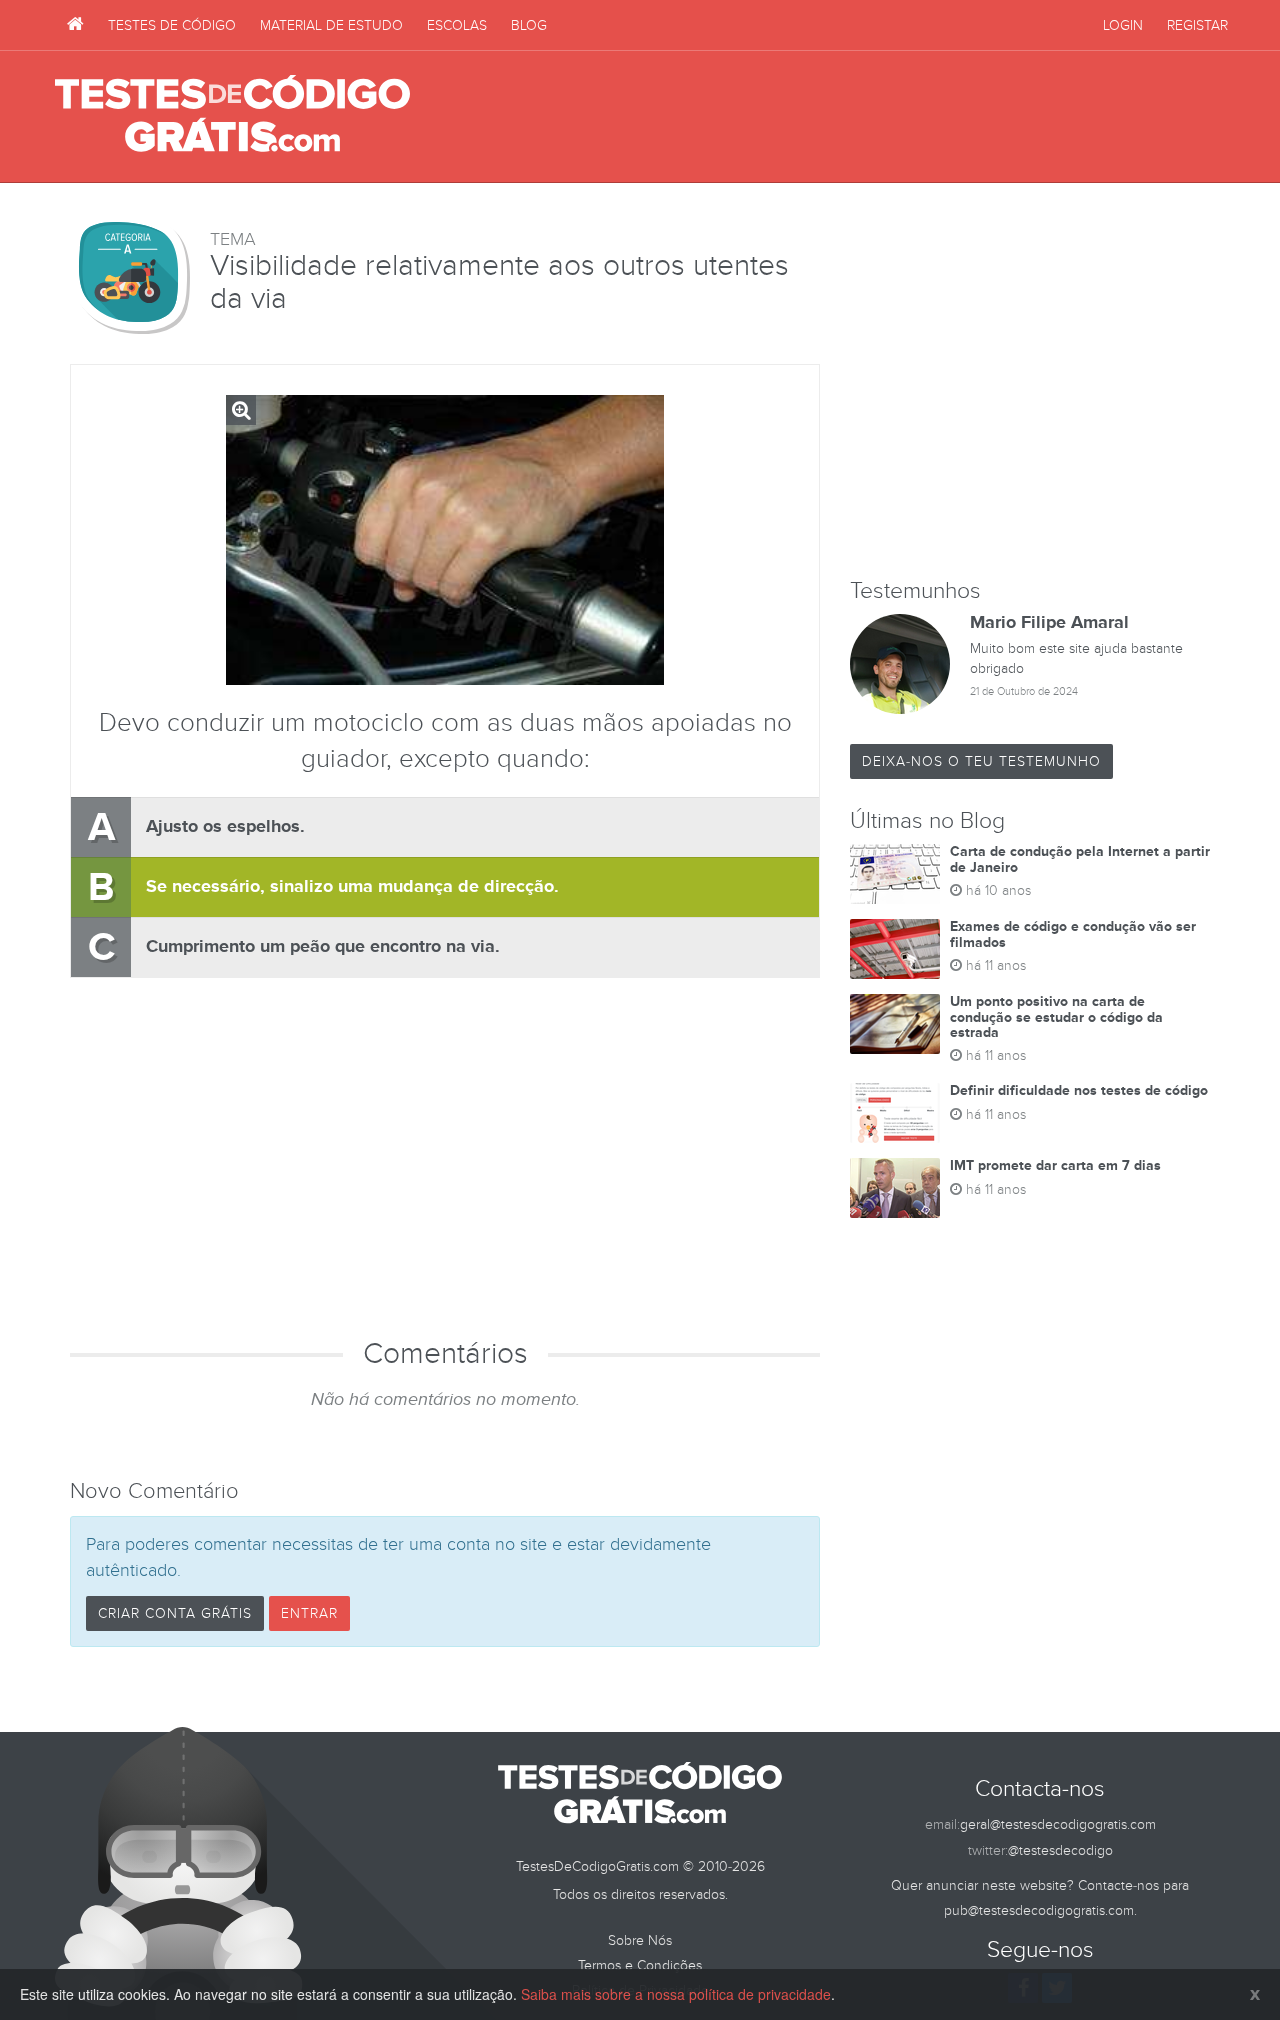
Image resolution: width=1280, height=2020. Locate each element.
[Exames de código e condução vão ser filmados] (895, 949)
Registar (1197, 25)
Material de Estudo (331, 25)
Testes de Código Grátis (232, 115)
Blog (529, 25)
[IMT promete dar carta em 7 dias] (895, 1188)
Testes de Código (172, 25)
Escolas (457, 25)
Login (1123, 25)
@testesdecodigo (1060, 1850)
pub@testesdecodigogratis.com (1039, 1910)
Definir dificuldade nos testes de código (1079, 1090)
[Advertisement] (861, 117)
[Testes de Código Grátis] (75, 25)
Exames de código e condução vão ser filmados (1073, 934)
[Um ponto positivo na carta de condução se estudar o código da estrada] (895, 1024)
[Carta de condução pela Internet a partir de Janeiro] (895, 874)
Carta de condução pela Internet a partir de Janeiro (1080, 859)
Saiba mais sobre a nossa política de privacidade (676, 1994)
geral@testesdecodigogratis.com (1058, 1824)
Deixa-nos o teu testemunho (981, 761)
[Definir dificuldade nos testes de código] (895, 1113)
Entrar (309, 1613)
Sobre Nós (640, 1940)
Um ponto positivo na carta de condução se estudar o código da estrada (1056, 1017)
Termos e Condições (640, 1965)
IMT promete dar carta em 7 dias (1055, 1165)
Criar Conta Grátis (175, 1613)
